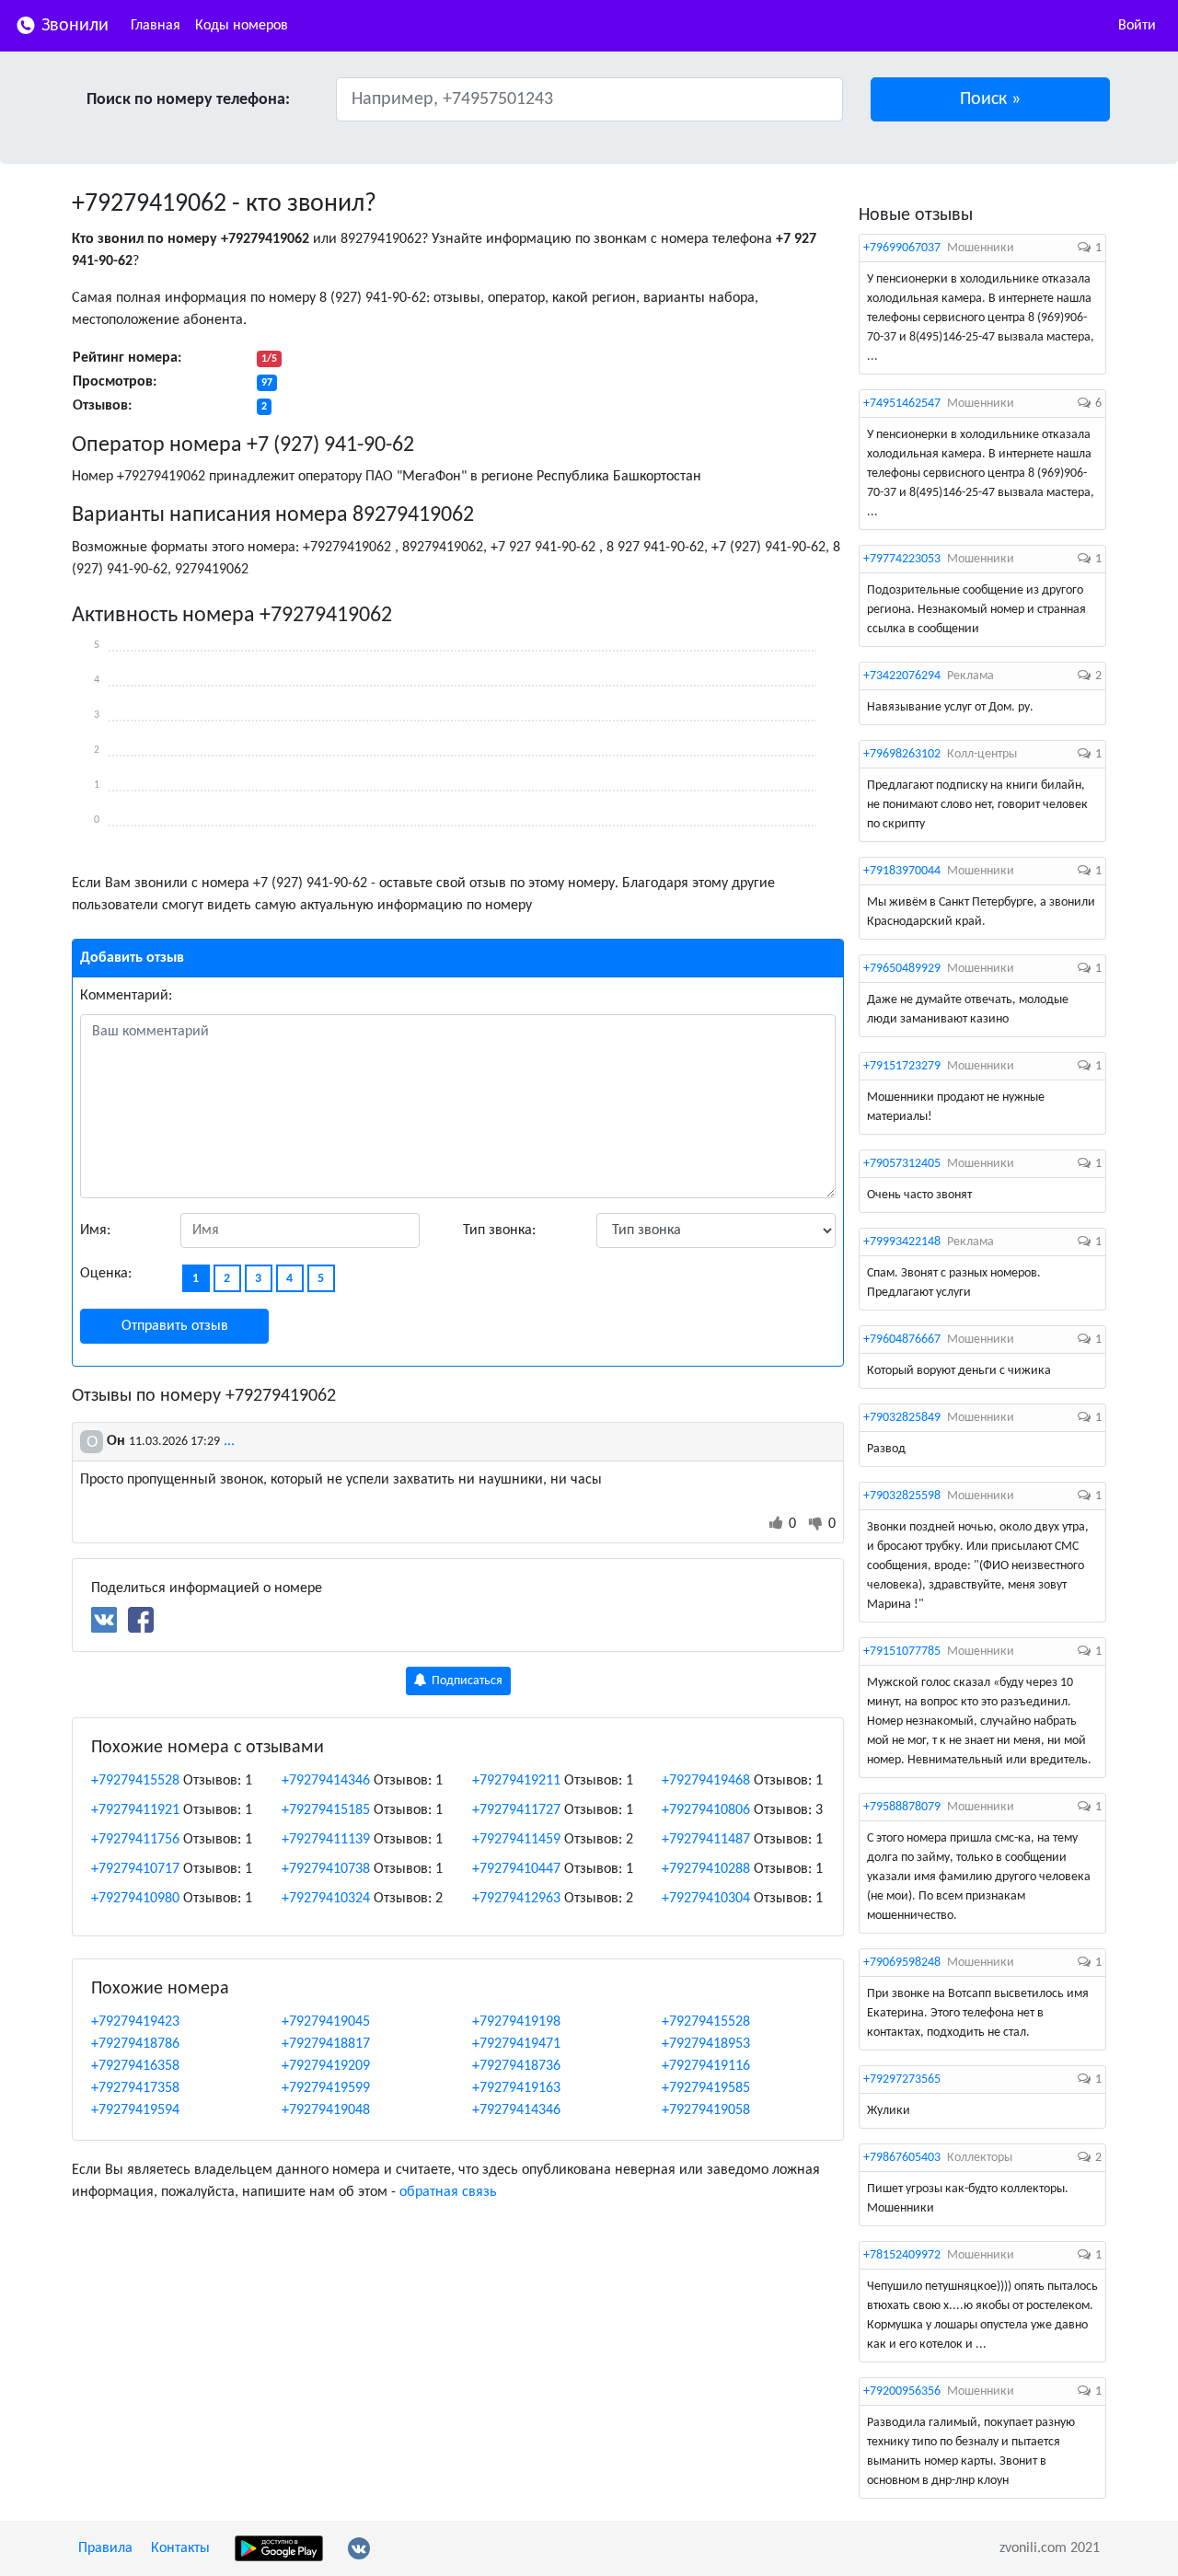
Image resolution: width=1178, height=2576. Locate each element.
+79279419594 (135, 2110)
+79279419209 (326, 2066)
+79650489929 (902, 969)
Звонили (73, 26)
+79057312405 (902, 1164)
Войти (1137, 26)
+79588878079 (902, 1807)
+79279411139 (326, 1840)
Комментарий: (126, 996)
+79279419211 (516, 1781)
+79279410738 (326, 1869)
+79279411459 (516, 1840)
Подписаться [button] (466, 1681)
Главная (156, 26)
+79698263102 (902, 754)
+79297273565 (902, 2079)
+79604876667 (902, 1340)
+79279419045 (326, 2022)
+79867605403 (902, 2158)
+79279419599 (326, 2088)
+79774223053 (902, 559)
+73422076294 (902, 676)
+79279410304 (706, 1899)
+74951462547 (902, 404)
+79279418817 (326, 2044)
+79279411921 (135, 1810)
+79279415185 (326, 1810)
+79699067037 (902, 248)
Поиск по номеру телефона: (188, 100)
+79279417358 (135, 2088)
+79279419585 (706, 2088)
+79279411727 (516, 1810)
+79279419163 (516, 2088)
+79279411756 (135, 1840)
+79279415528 (135, 1781)
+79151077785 (902, 1652)
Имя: (95, 1230)
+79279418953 (706, 2044)
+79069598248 (902, 1963)
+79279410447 (516, 1869)
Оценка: (106, 1274)
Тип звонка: (499, 1230)
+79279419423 (135, 2022)
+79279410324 (326, 1899)
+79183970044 (902, 871)
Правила (105, 2548)
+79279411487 (706, 1840)
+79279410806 (706, 1810)
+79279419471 (516, 2044)
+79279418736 (516, 2066)
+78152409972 (902, 2255)
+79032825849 (902, 1418)
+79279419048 (326, 2110)
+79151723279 (902, 1066)
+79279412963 (516, 1899)
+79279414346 (326, 1781)
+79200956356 (902, 2391)
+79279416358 (135, 2066)
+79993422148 (902, 1242)
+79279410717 (135, 1869)
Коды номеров (242, 26)
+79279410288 (706, 1869)
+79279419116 (706, 2066)
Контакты (180, 2548)
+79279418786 (135, 2044)
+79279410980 (135, 1899)
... (229, 1441)
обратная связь (448, 2192)
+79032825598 (902, 1496)
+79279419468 (706, 1781)
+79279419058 (706, 2110)
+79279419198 (516, 2022)
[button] (991, 99)
